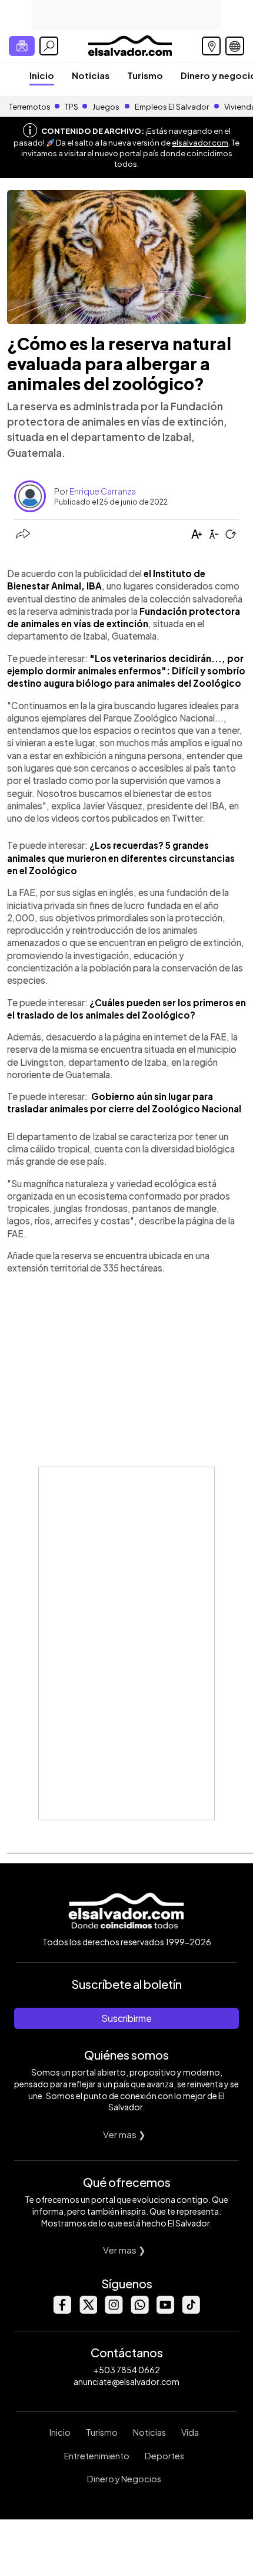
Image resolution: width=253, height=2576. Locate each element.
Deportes (164, 2456)
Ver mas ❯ (124, 2134)
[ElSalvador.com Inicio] (130, 45)
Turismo (145, 75)
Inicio (42, 75)
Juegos (106, 107)
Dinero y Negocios (124, 2479)
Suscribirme (126, 2018)
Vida (190, 2432)
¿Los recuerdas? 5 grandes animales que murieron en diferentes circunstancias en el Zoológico (121, 858)
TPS (71, 107)
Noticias (91, 75)
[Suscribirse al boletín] (22, 46)
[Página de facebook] (62, 2310)
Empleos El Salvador (172, 107)
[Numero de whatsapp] (139, 2310)
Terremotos (30, 107)
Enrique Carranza (103, 491)
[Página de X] (88, 2310)
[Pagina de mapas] (211, 46)
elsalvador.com (200, 143)
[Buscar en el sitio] (49, 46)
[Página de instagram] (114, 2310)
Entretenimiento (97, 2456)
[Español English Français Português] (235, 46)
